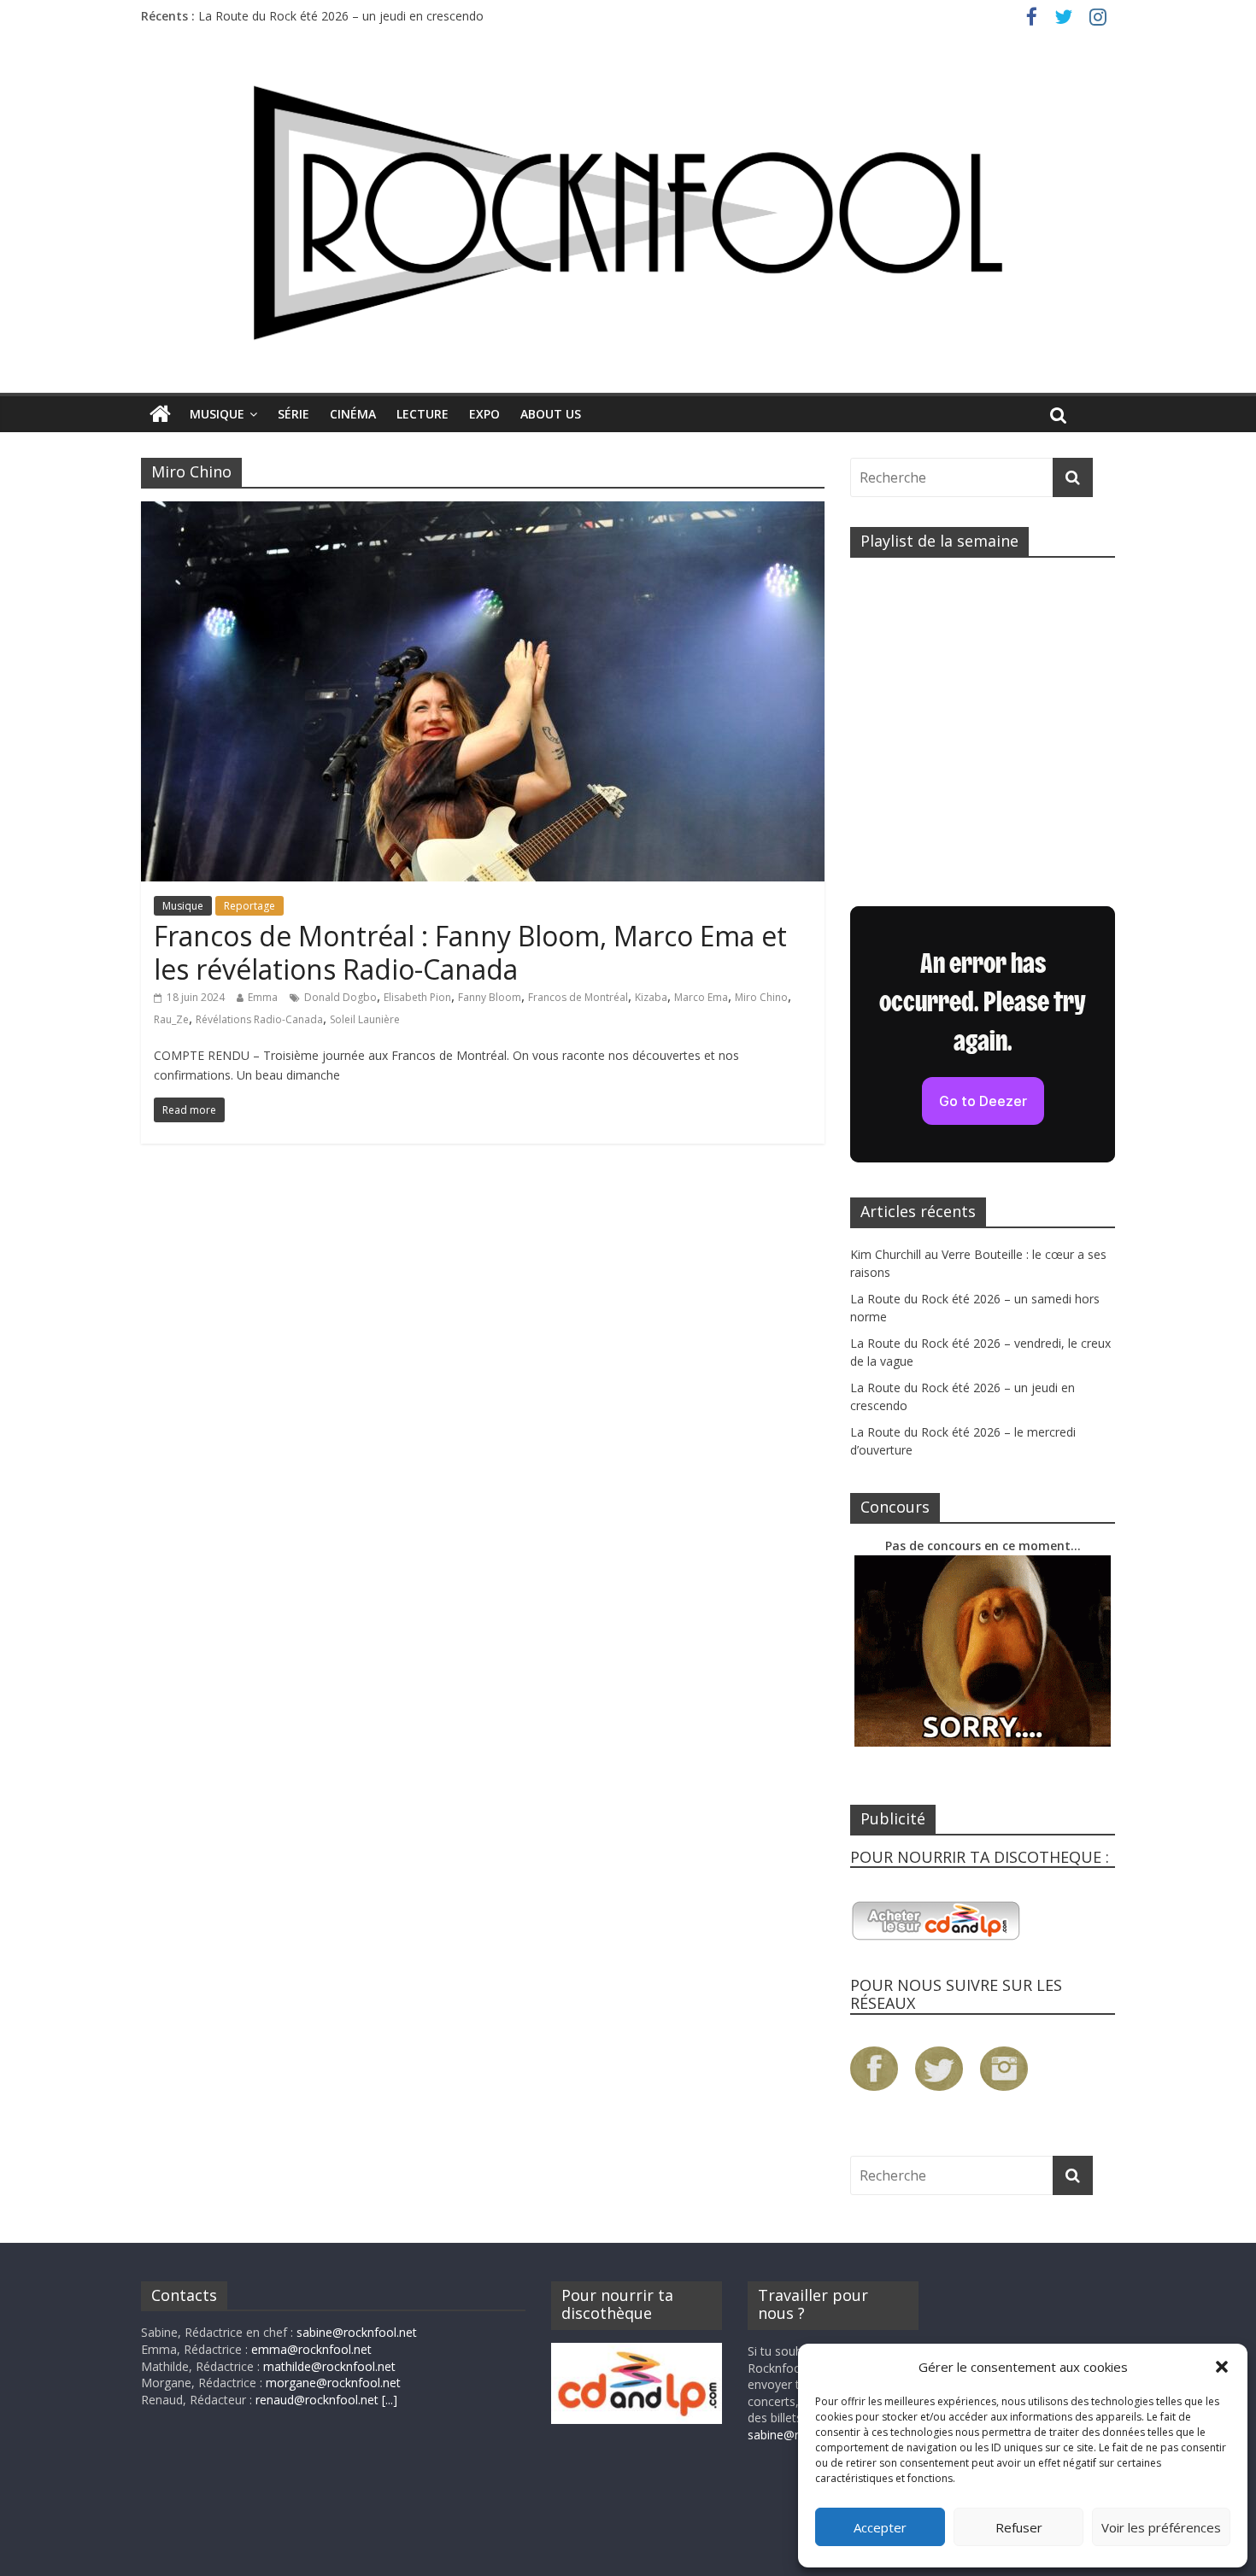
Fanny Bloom (490, 997)
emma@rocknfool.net (311, 2349)
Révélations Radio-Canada (259, 1019)
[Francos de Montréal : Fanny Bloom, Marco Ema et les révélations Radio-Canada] (483, 512)
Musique (217, 414)
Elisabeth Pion (417, 997)
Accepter (880, 2527)
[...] (390, 2400)
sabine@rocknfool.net (357, 2332)
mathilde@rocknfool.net (329, 2366)
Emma (263, 997)
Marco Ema (701, 997)
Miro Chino (761, 997)
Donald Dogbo (340, 997)
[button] (1222, 2367)
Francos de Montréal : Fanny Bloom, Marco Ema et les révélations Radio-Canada (470, 952)
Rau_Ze (171, 1019)
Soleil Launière (365, 1019)
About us (551, 414)
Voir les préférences (1161, 2527)
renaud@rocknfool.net (317, 2400)
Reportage (249, 906)
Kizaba (651, 997)
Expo (484, 414)
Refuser (1019, 2527)
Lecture (423, 414)
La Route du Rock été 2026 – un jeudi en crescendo (341, 16)
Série (293, 414)
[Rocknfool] (628, 212)
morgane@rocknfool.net (333, 2383)
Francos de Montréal (578, 997)
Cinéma (353, 414)
